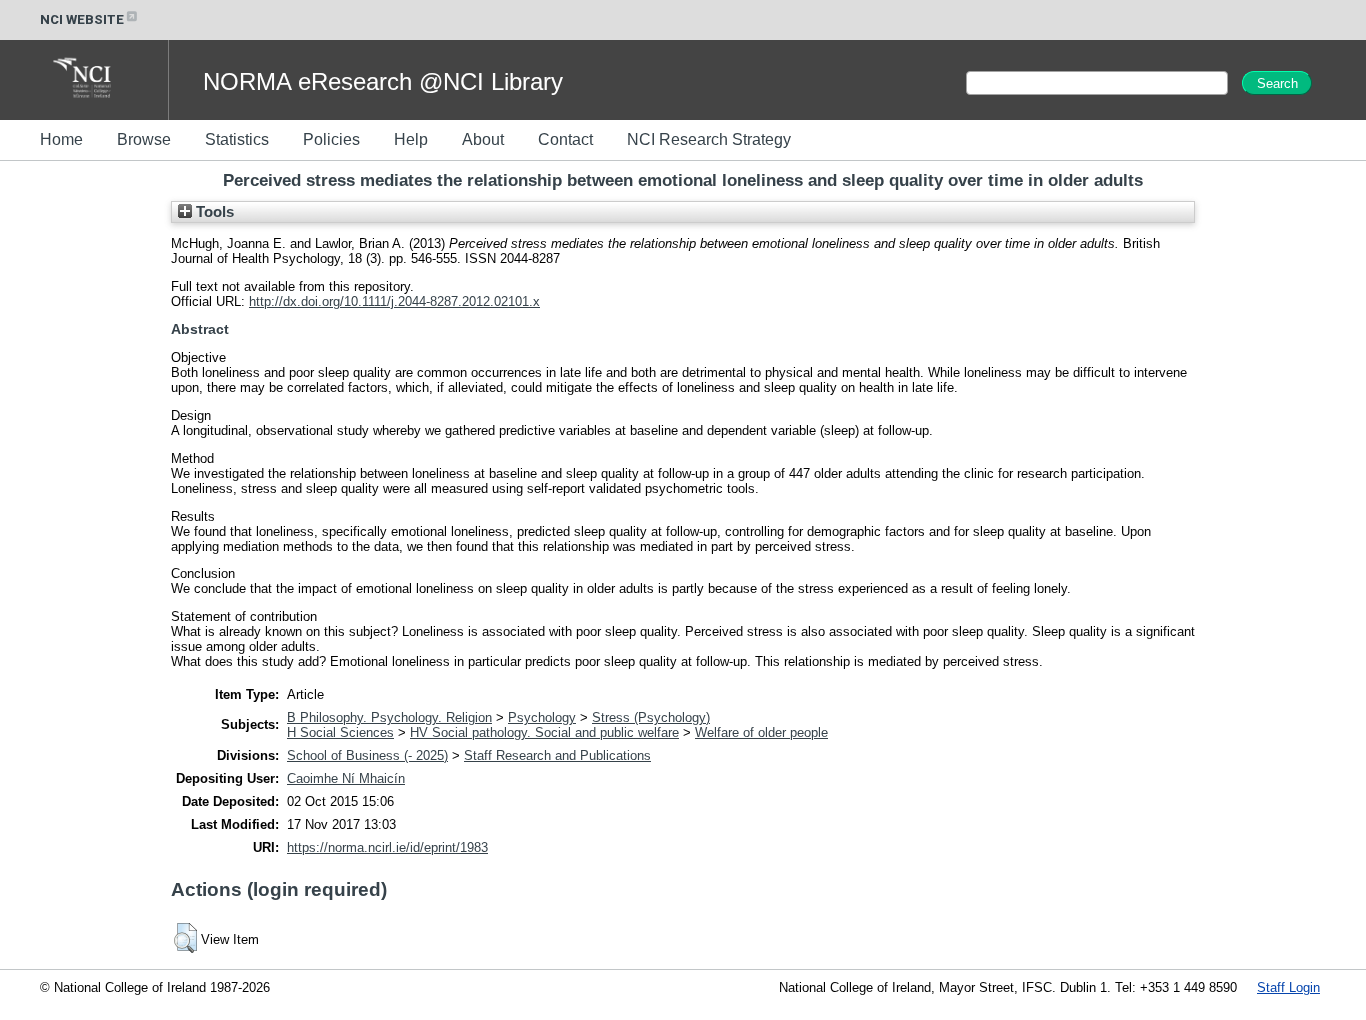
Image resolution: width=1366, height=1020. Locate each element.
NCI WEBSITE (82, 19)
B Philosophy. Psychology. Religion (389, 717)
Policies (331, 139)
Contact (565, 139)
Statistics (237, 139)
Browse (144, 139)
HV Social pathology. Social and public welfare (544, 732)
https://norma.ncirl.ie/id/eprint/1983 (387, 847)
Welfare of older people (761, 732)
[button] (185, 938)
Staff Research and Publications (557, 755)
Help (411, 139)
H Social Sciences (340, 732)
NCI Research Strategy (709, 139)
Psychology (542, 717)
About (483, 139)
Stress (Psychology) (651, 717)
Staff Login (1288, 987)
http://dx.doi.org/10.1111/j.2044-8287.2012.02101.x (394, 301)
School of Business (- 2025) (367, 755)
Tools (213, 212)
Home (61, 139)
